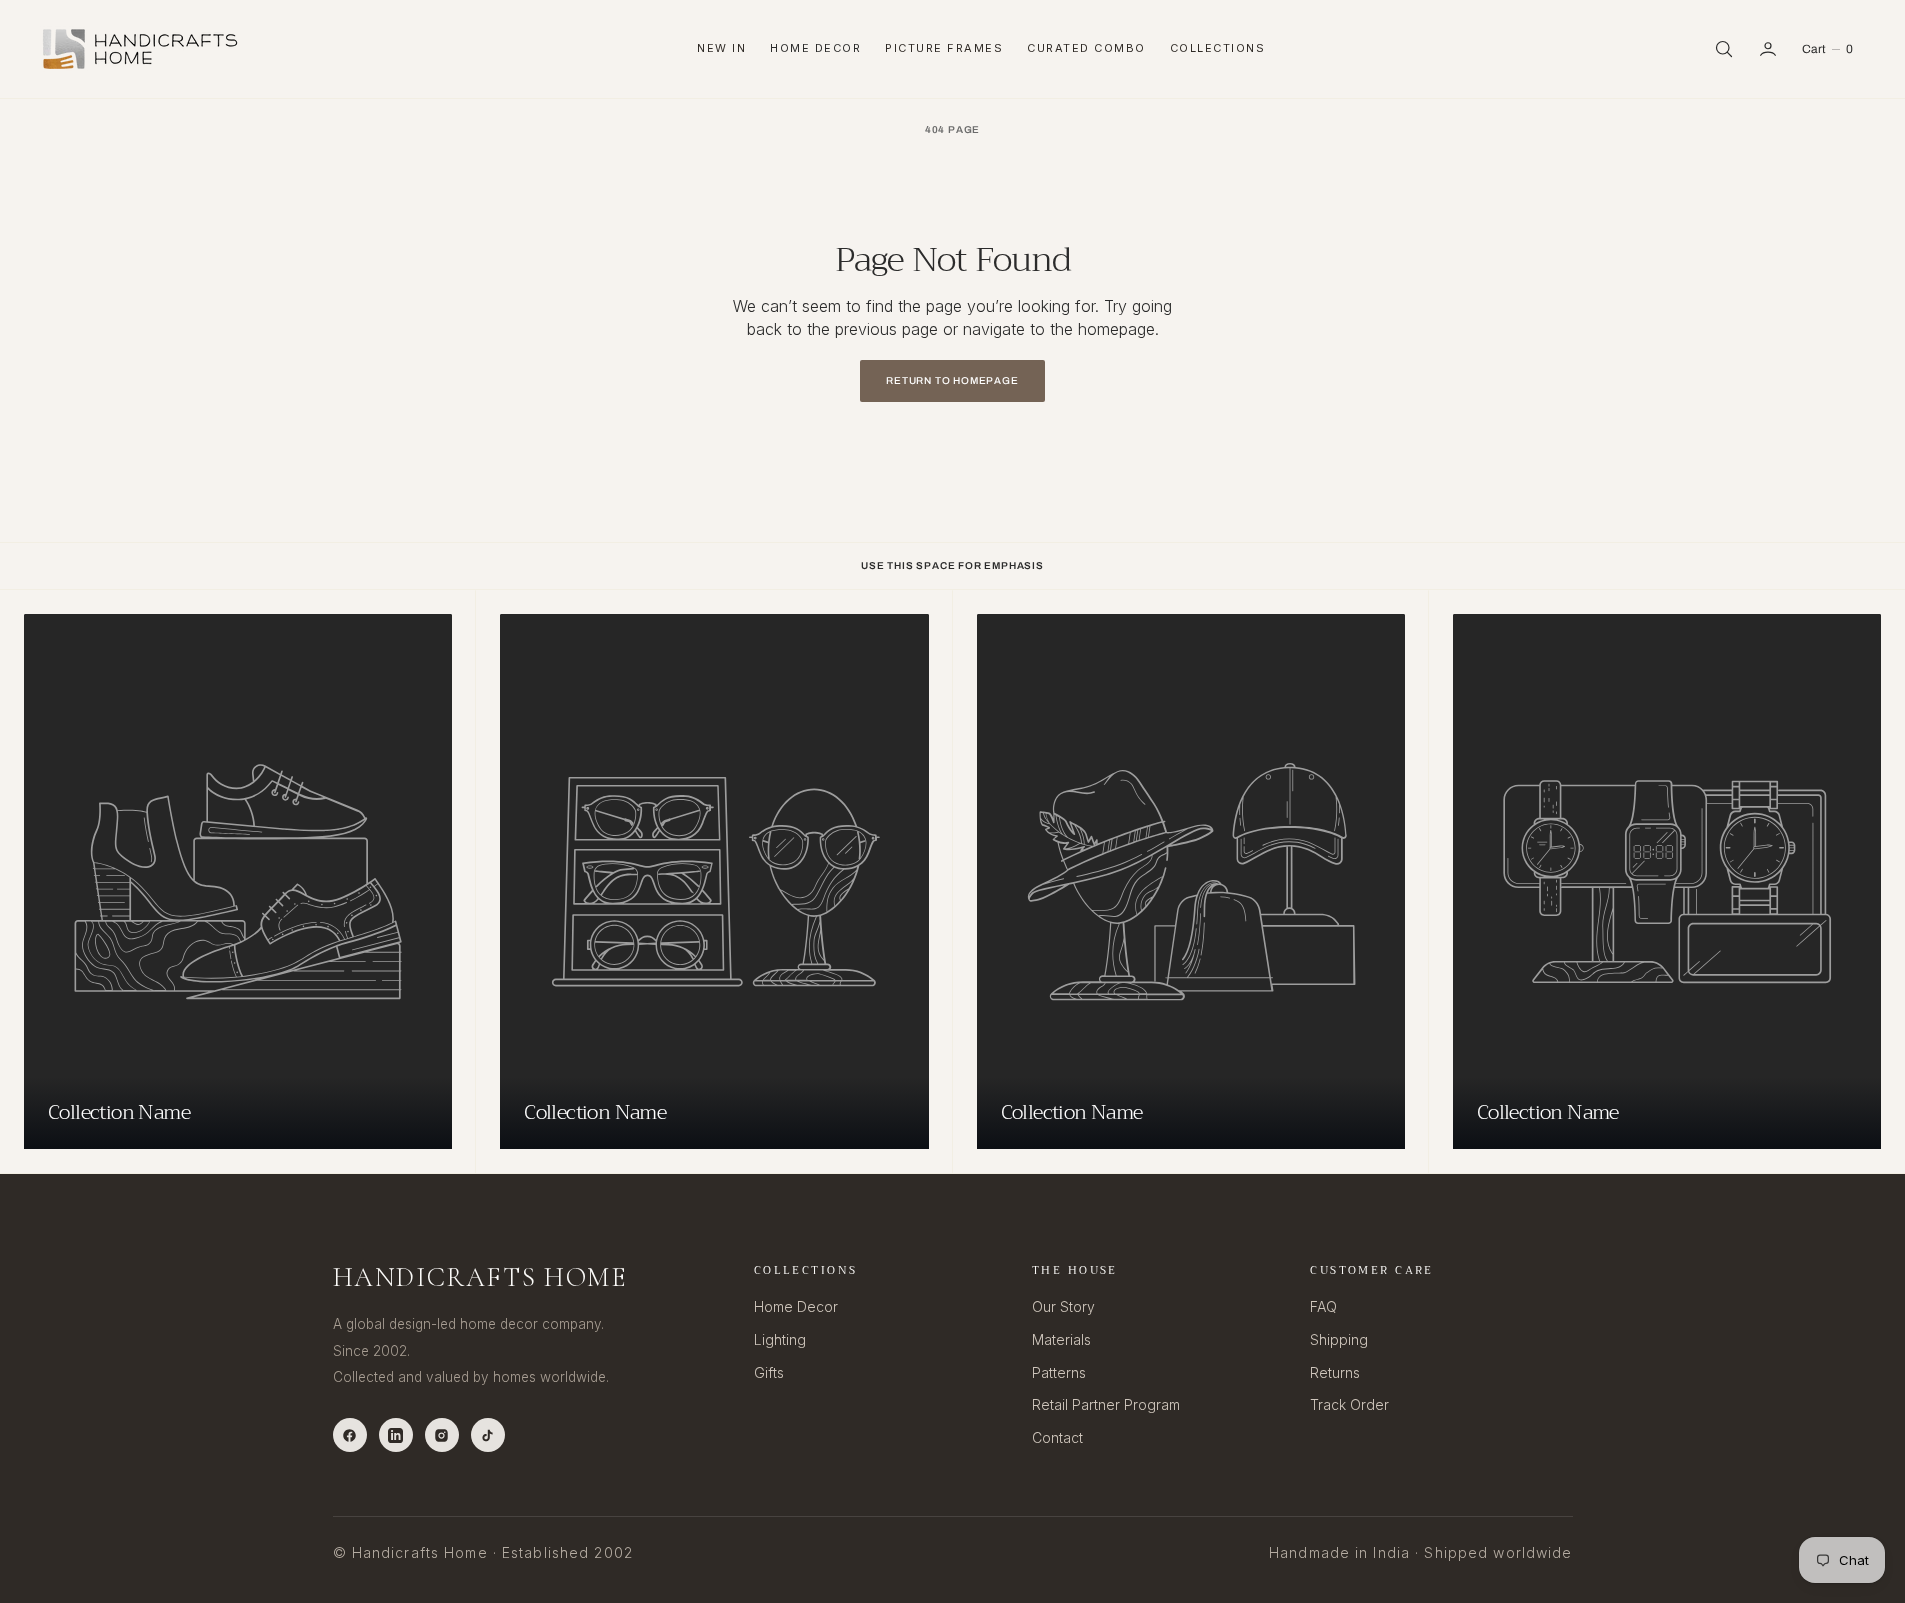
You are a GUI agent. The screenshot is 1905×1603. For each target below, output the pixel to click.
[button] (1768, 49)
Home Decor (815, 48)
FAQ (1323, 1306)
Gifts (769, 1372)
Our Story (1063, 1306)
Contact (1057, 1437)
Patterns (1059, 1372)
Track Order (1349, 1404)
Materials (1061, 1339)
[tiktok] (488, 1435)
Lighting (780, 1339)
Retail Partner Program (1106, 1404)
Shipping (1339, 1339)
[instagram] (442, 1435)
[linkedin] (396, 1435)
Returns (1335, 1372)
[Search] (1724, 49)
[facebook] (350, 1435)
